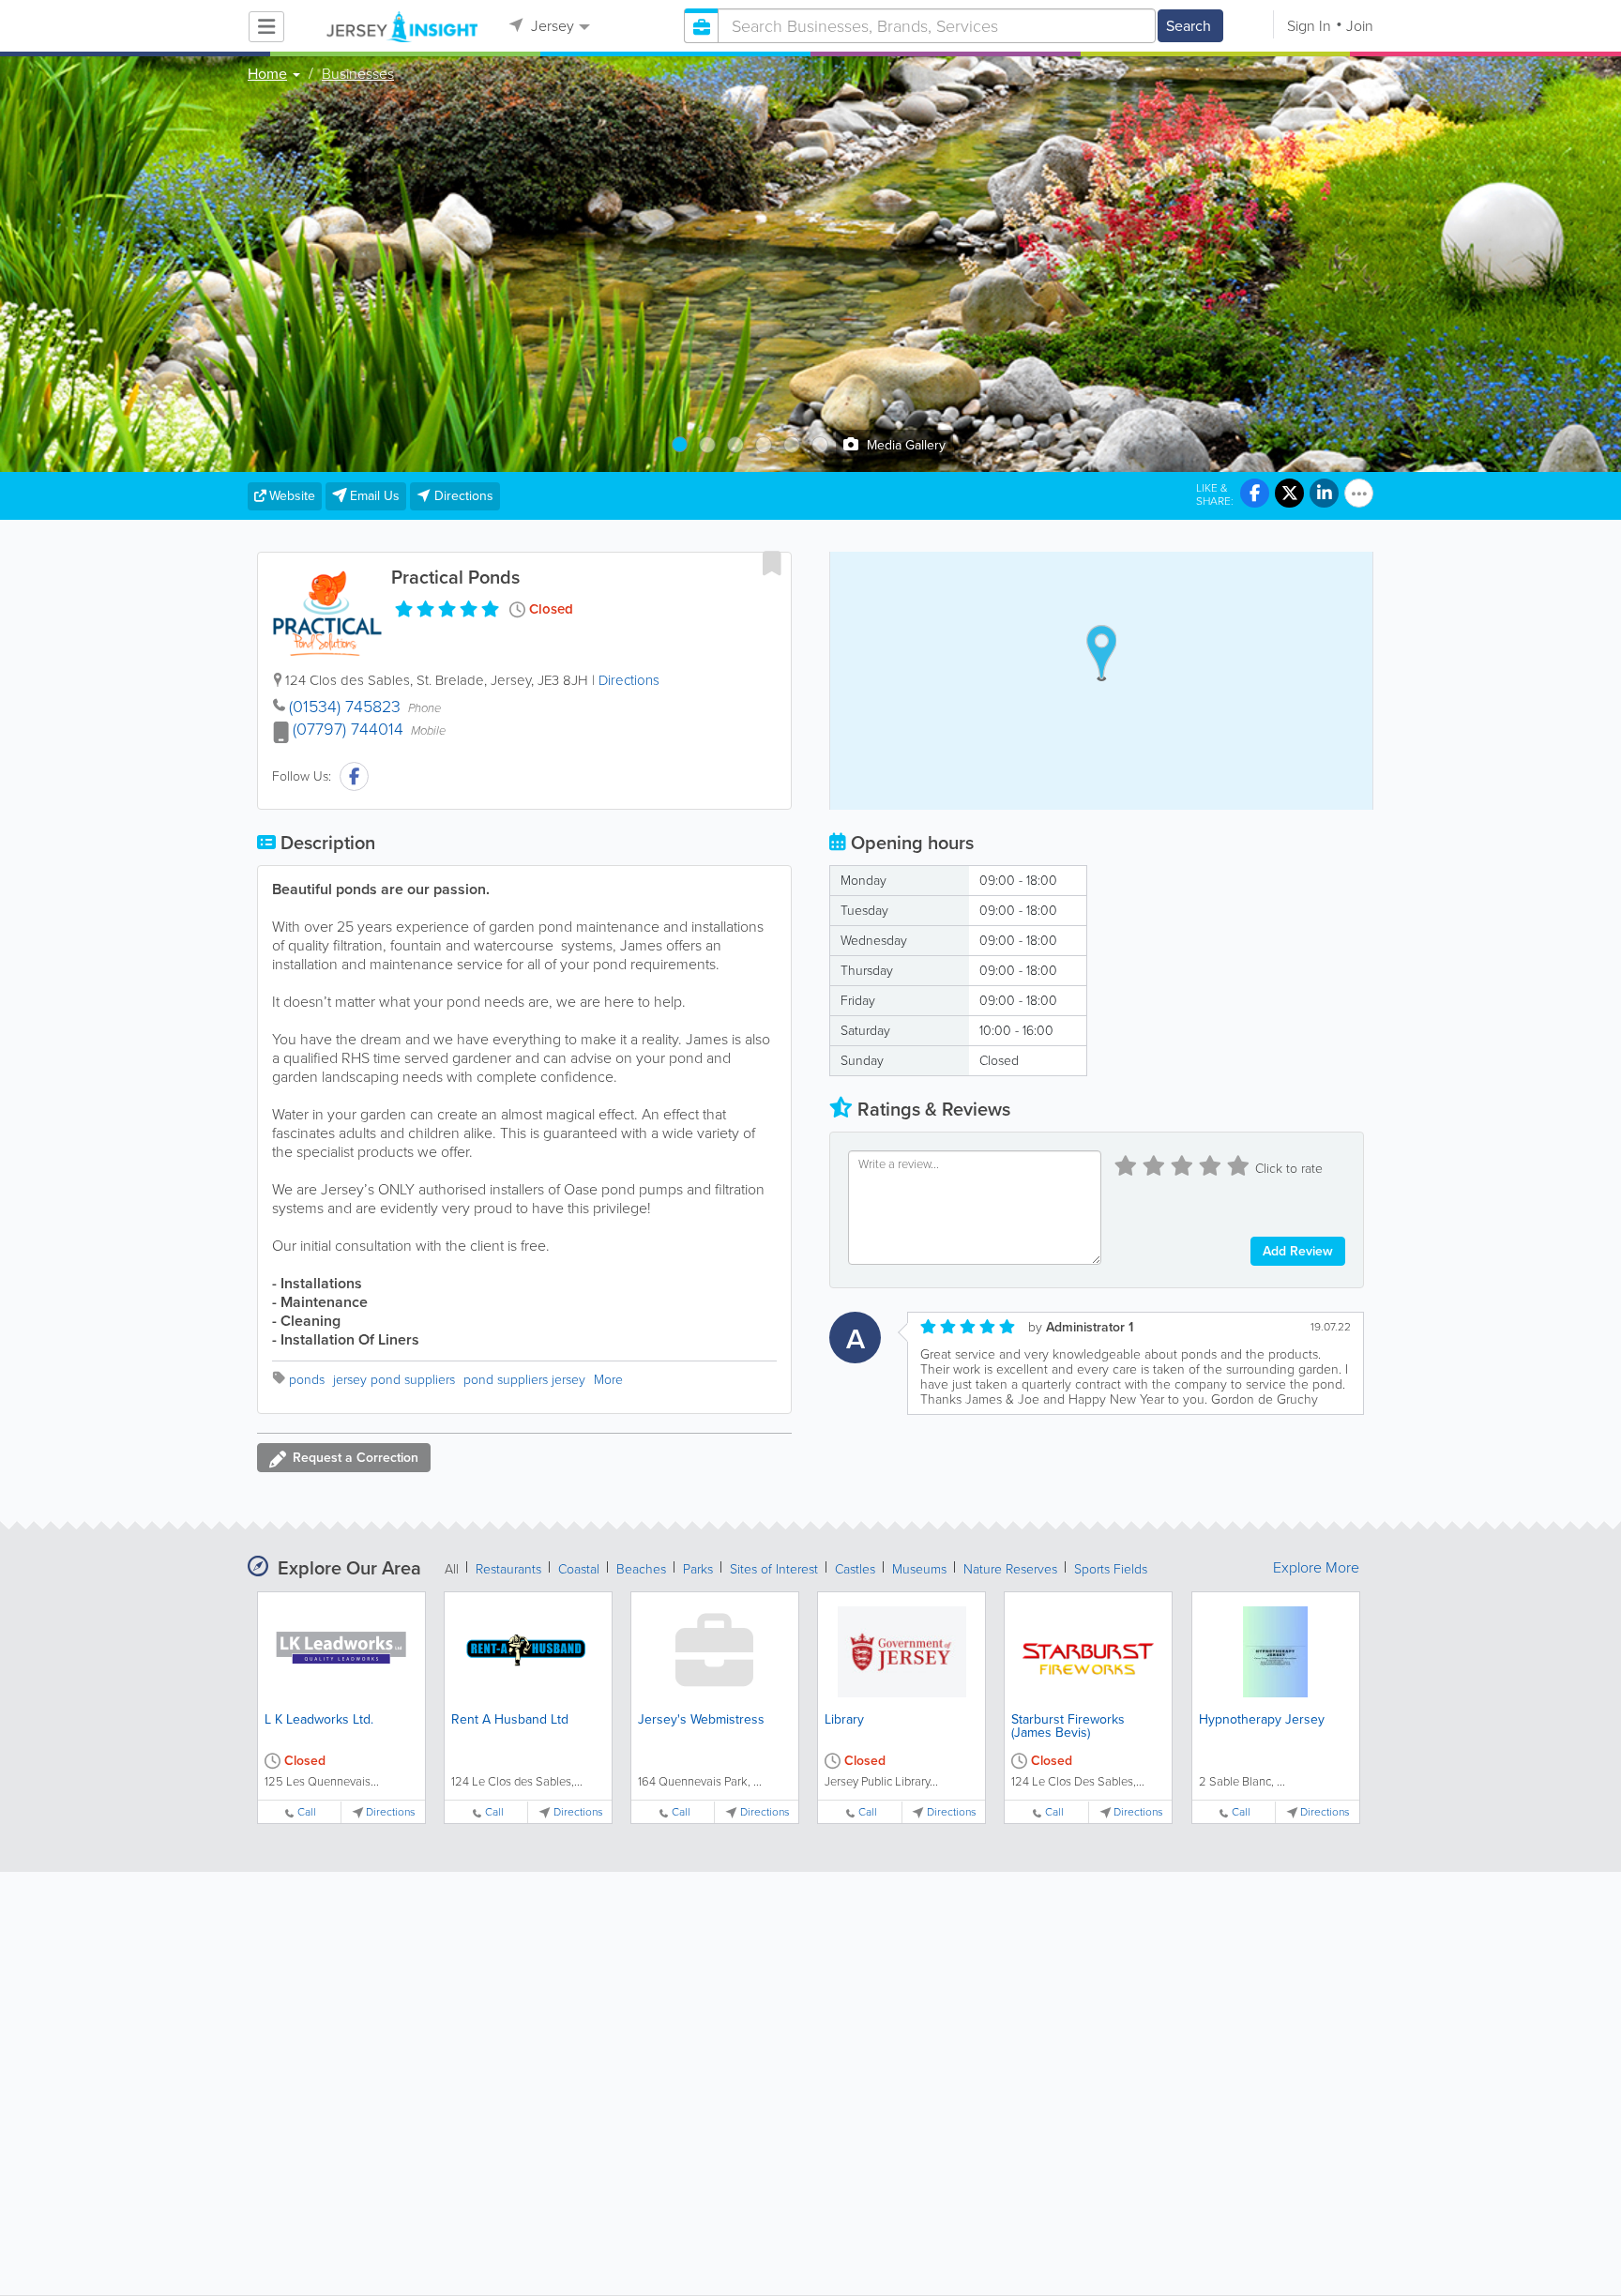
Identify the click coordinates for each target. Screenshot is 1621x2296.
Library (844, 1719)
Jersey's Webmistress (701, 1719)
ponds (307, 1380)
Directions (629, 680)
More (608, 1380)
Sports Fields (1111, 1569)
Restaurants (508, 1569)
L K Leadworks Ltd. (319, 1719)
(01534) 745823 (345, 707)
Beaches (641, 1569)
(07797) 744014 (348, 729)
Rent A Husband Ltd (510, 1719)
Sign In (1309, 26)
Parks (698, 1569)
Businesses (358, 74)
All (452, 1569)
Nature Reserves (1010, 1569)
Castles (855, 1569)
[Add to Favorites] (772, 563)
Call (307, 1812)
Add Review (1298, 1251)
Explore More (1316, 1568)
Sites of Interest (774, 1569)
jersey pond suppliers (394, 1380)
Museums (919, 1569)
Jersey (551, 26)
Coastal (579, 1569)
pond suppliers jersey (524, 1380)
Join (1360, 26)
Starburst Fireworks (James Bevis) (1068, 1726)
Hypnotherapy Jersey (1262, 1719)
